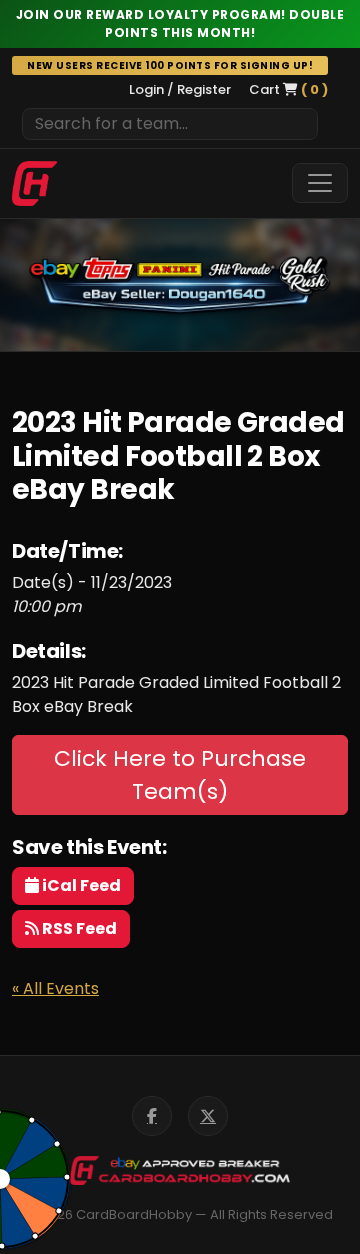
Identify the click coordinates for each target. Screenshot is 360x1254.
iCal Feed (80, 885)
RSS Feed (78, 928)
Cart (288, 89)
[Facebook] (152, 1116)
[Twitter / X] (208, 1116)
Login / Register (180, 89)
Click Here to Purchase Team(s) (180, 775)
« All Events (55, 988)
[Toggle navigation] (320, 183)
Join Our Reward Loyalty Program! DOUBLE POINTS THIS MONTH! (180, 23)
